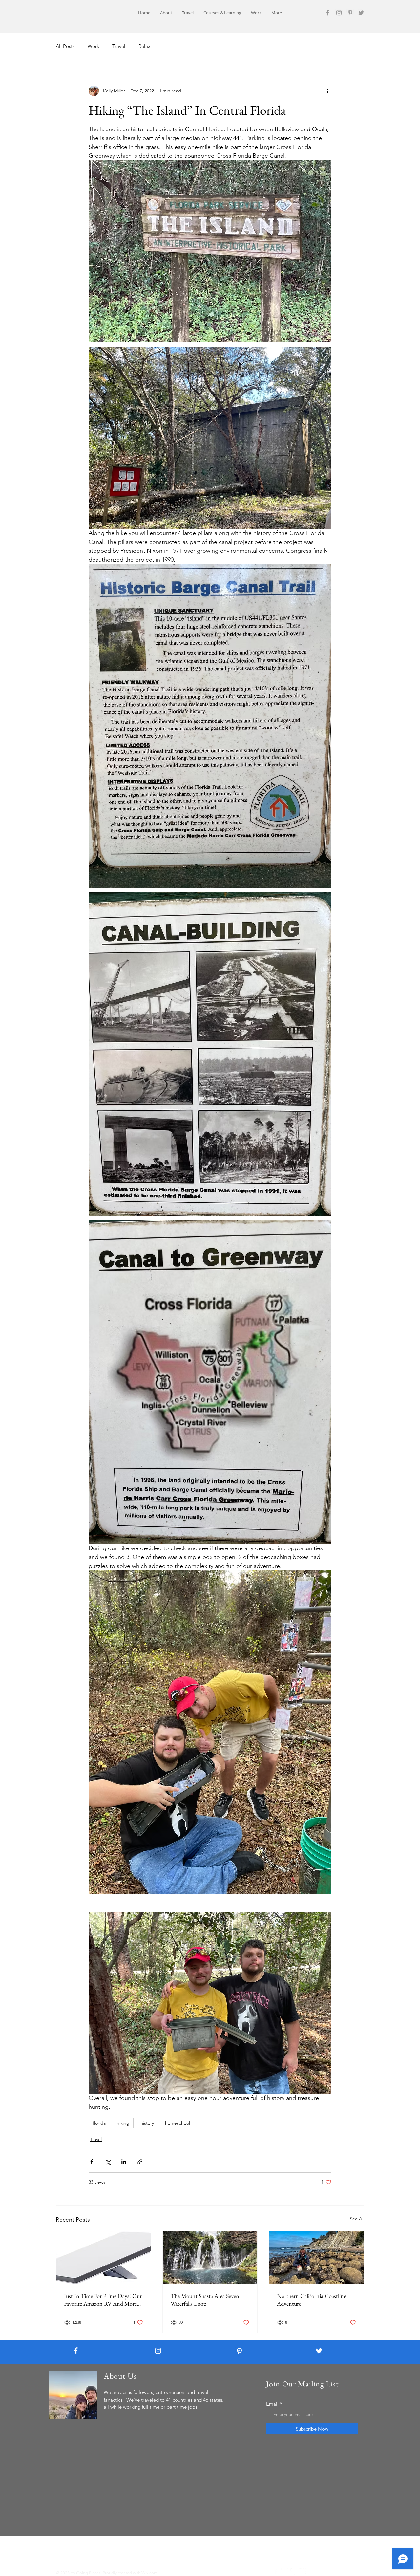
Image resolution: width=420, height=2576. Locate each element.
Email (272, 2404)
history (147, 2123)
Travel (119, 46)
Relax (144, 46)
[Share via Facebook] (92, 2162)
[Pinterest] (350, 13)
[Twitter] (361, 13)
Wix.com (149, 2573)
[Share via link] (140, 2162)
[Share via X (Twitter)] (108, 2162)
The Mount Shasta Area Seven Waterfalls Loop (205, 2300)
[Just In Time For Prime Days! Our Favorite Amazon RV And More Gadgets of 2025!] (104, 2258)
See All (357, 2219)
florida (99, 2123)
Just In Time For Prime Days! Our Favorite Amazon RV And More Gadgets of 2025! (103, 2300)
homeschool (178, 2123)
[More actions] (327, 91)
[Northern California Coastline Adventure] (316, 2258)
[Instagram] (339, 13)
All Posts (65, 46)
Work (93, 46)
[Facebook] (328, 13)
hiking (123, 2123)
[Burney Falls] (210, 2258)
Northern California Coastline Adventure (312, 2300)
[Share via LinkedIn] (124, 2162)
